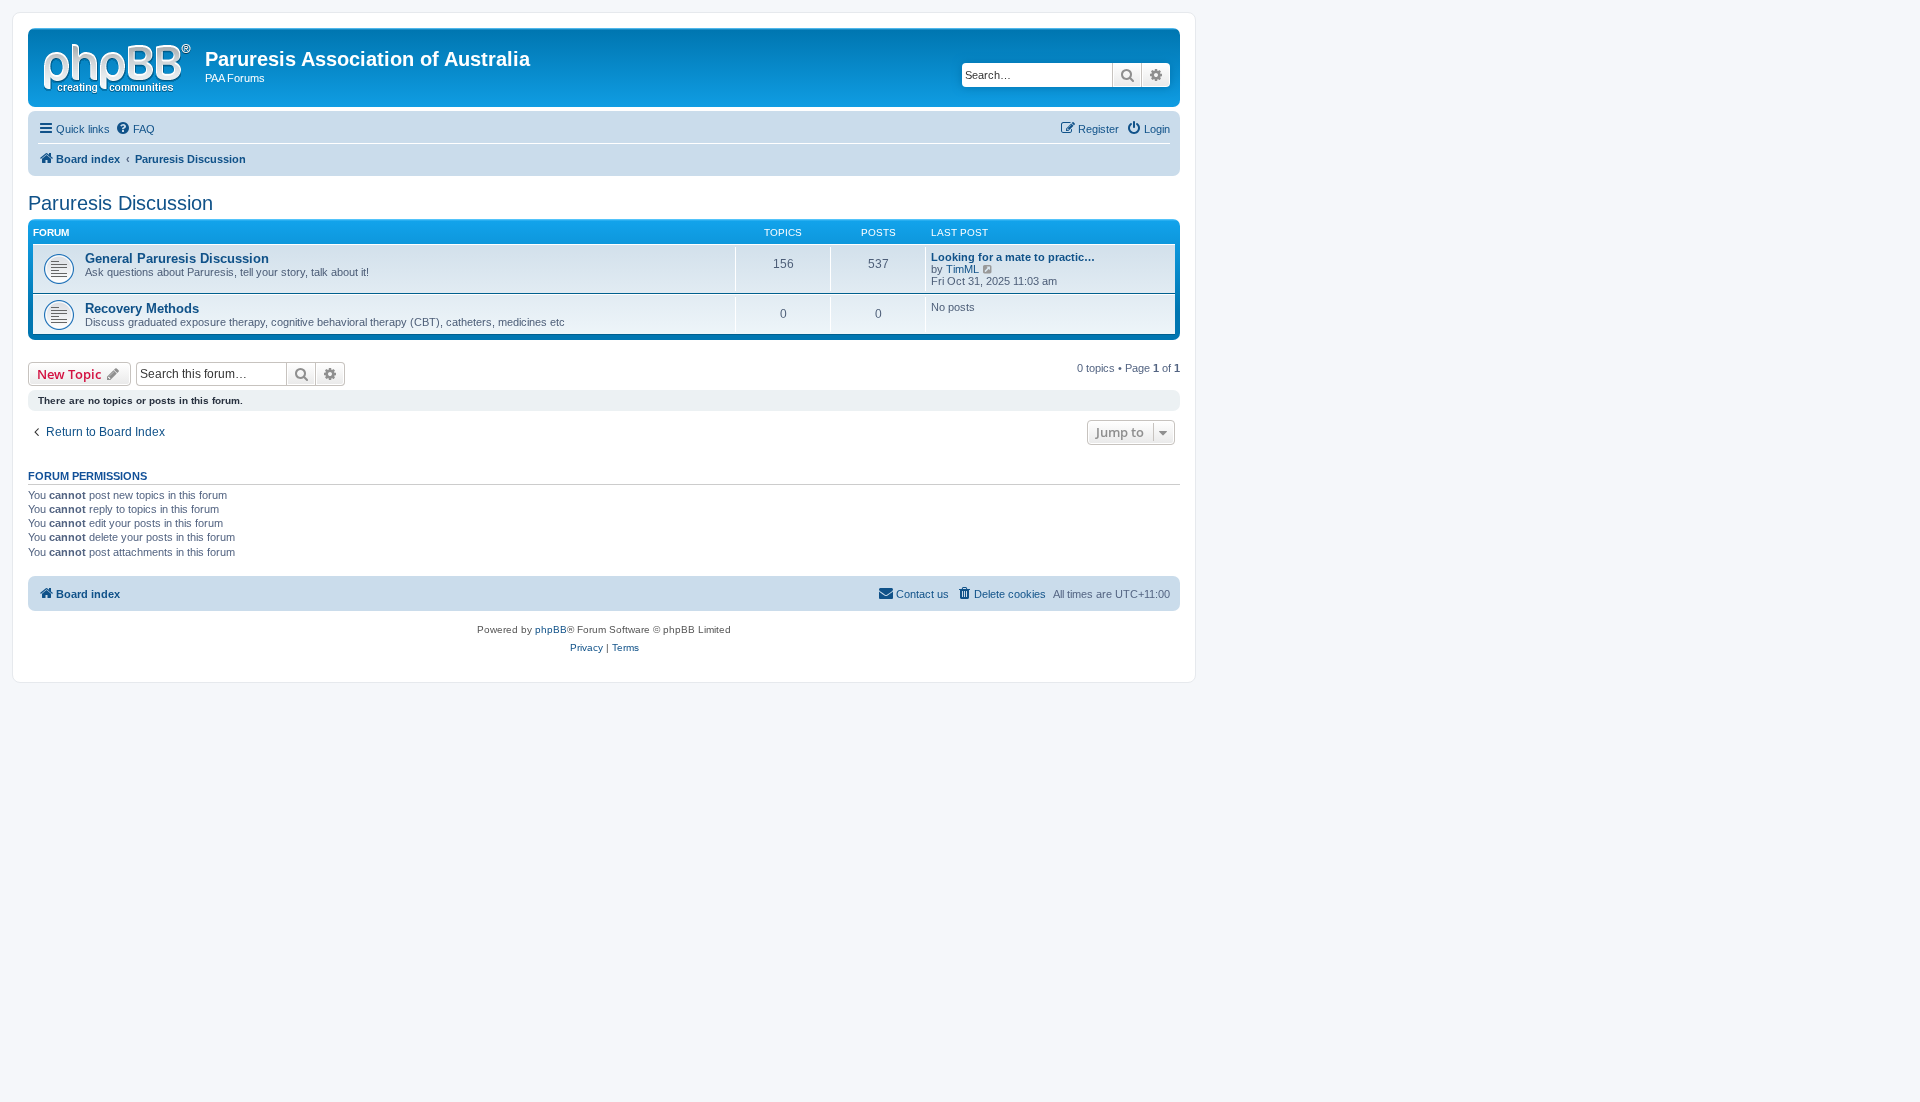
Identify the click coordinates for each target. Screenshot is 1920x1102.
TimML (962, 269)
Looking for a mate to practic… (1013, 257)
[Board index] (119, 65)
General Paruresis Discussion (177, 258)
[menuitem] (135, 129)
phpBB (551, 629)
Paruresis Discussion (120, 203)
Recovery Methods (142, 308)
